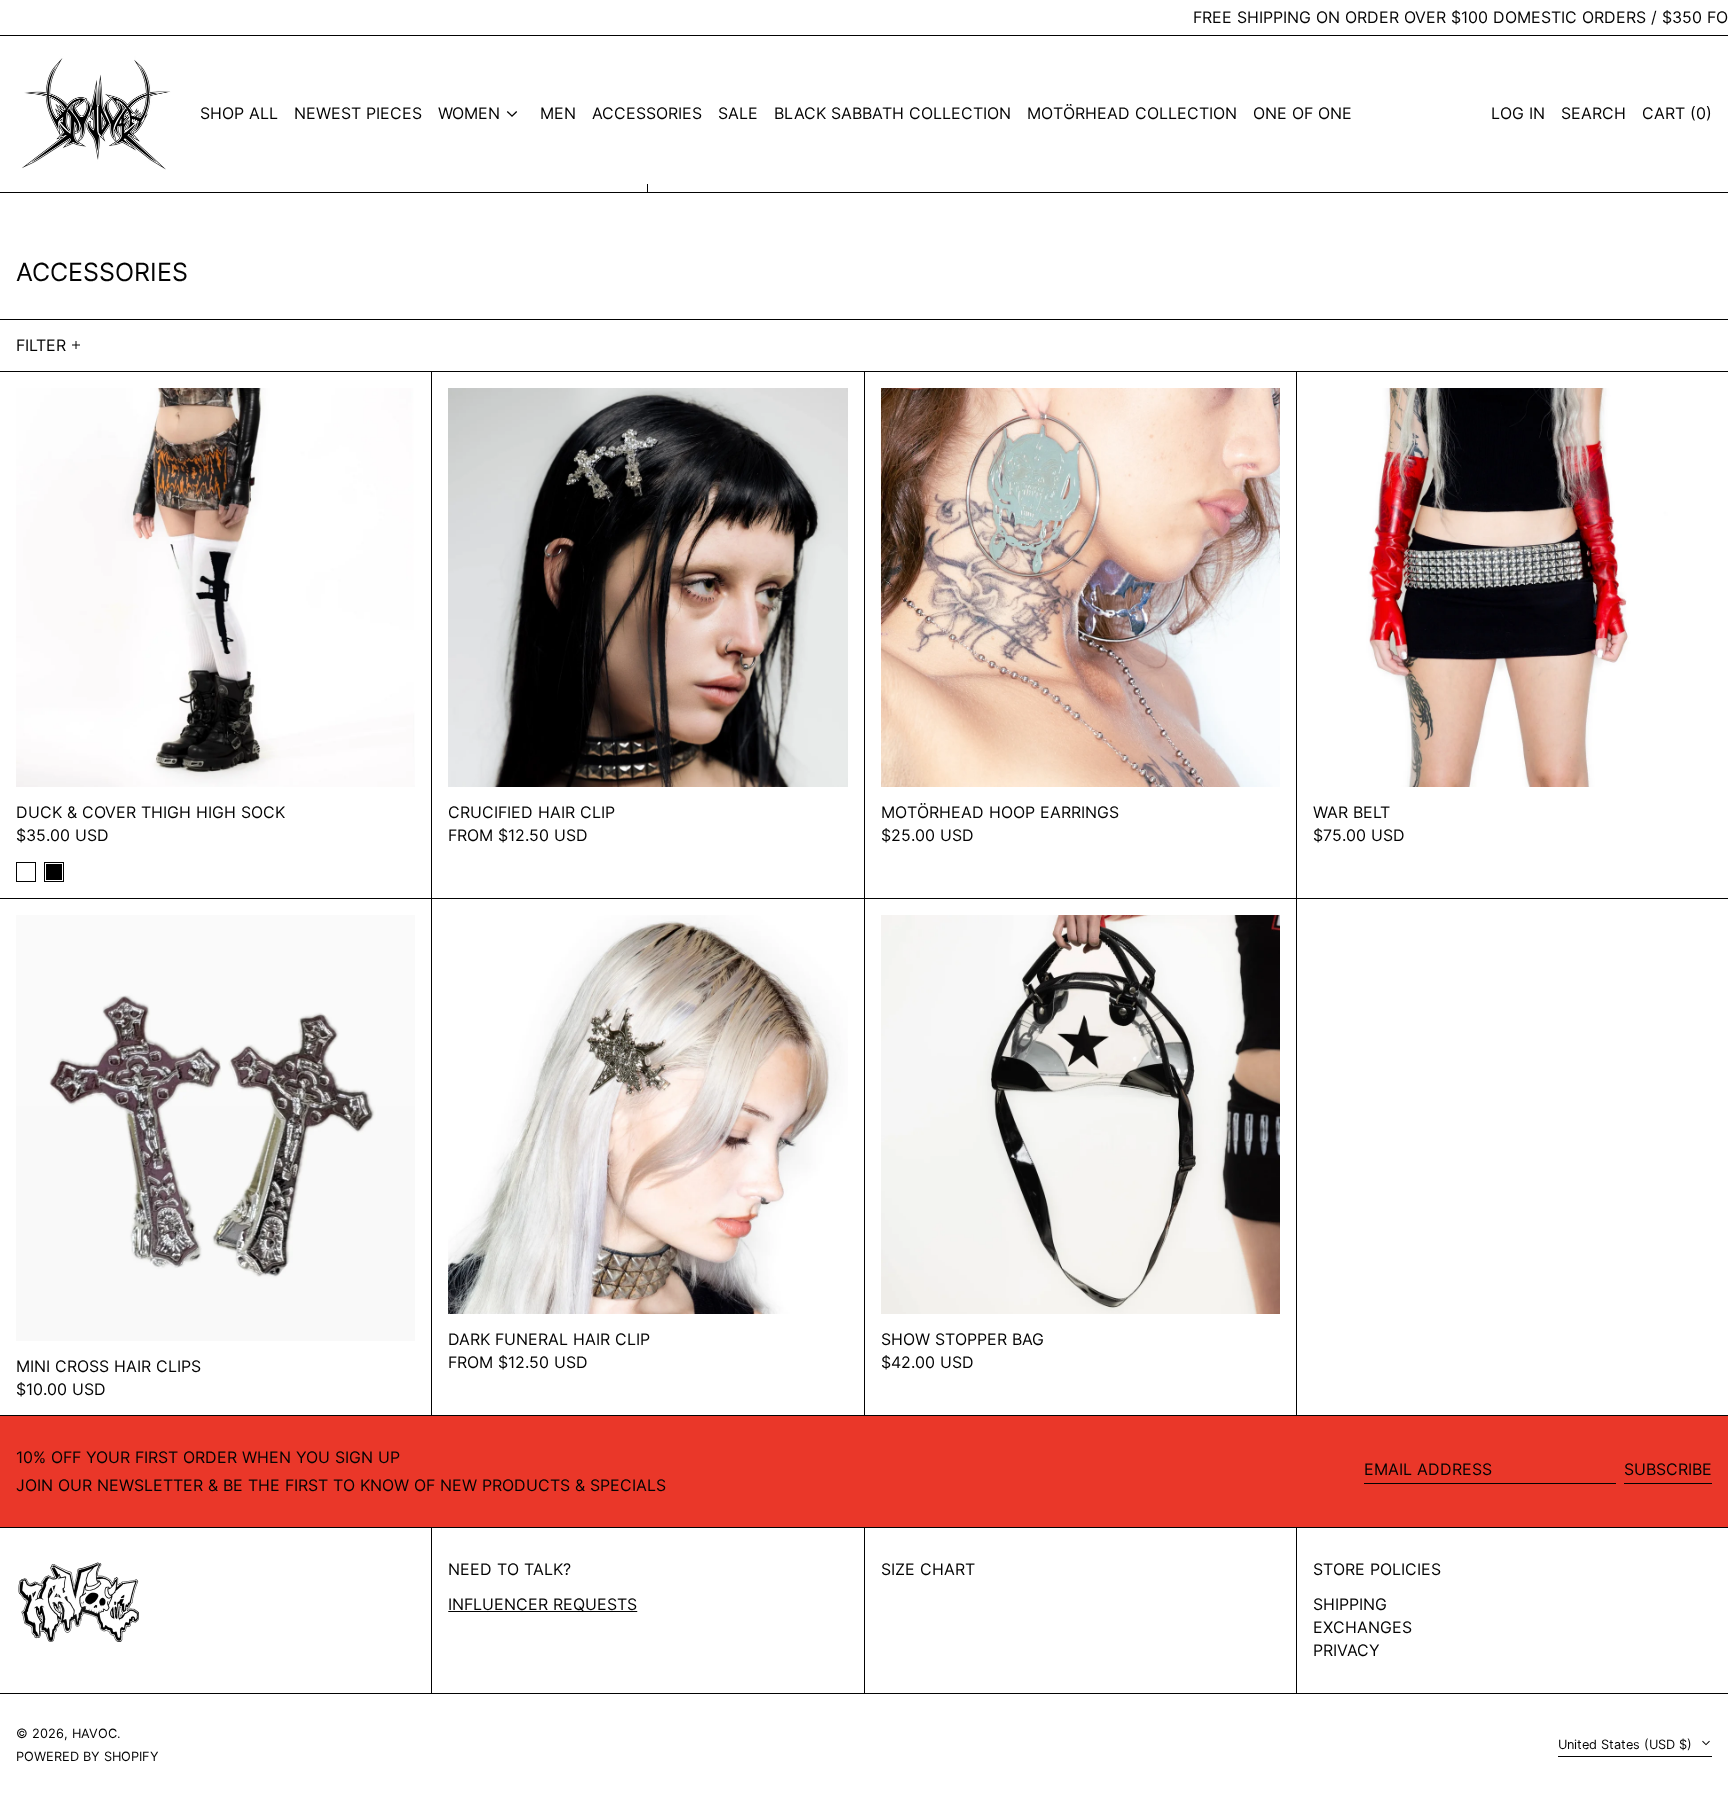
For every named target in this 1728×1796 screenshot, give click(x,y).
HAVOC (94, 1733)
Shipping (1350, 1604)
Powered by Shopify (87, 1756)
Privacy (1346, 1650)
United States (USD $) (1627, 1744)
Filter (41, 345)
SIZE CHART (928, 1569)
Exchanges (1362, 1627)
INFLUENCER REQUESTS (542, 1604)
